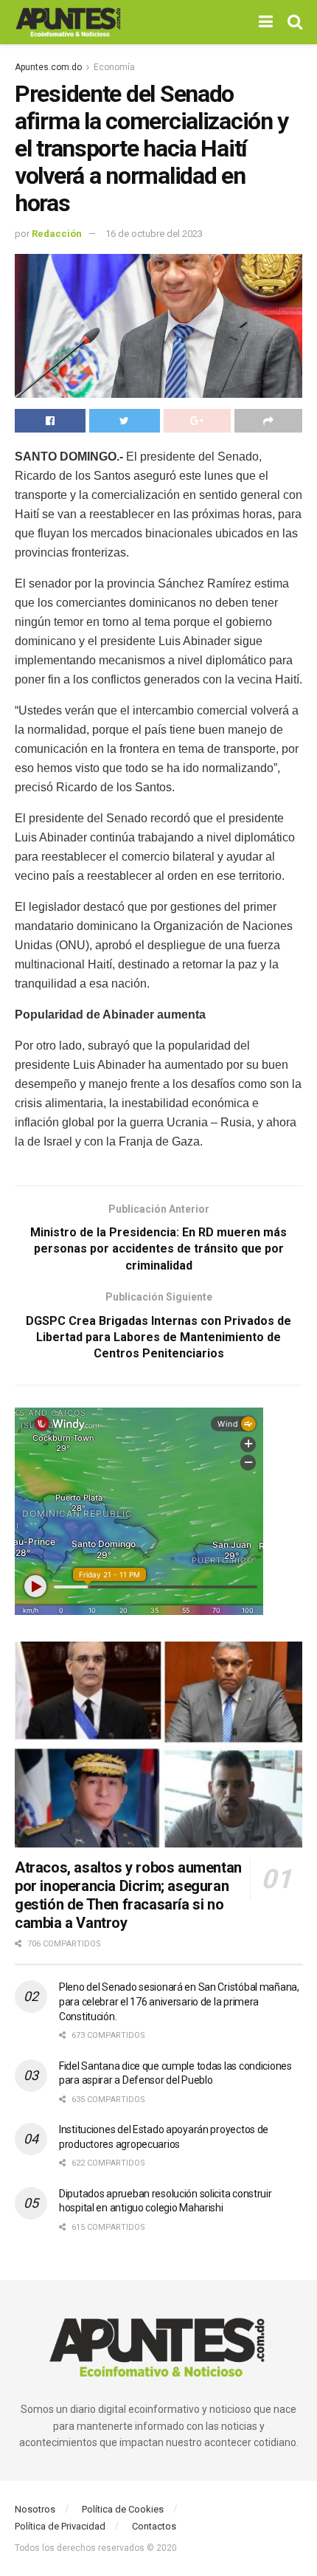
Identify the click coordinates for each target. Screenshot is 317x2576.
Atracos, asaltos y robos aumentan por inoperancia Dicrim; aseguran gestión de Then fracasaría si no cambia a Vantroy (128, 1895)
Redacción (57, 234)
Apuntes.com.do (48, 67)
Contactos (154, 2526)
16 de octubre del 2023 (154, 234)
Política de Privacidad (60, 2526)
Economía (114, 67)
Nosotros (35, 2509)
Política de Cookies (123, 2509)
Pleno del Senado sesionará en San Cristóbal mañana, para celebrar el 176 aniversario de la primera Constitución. (179, 2001)
